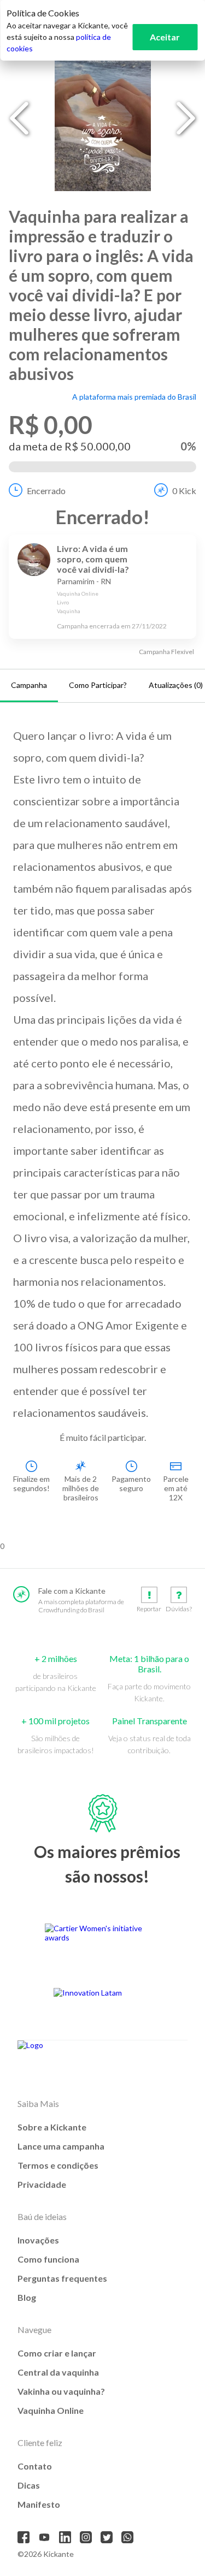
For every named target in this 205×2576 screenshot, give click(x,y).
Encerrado (46, 491)
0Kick (184, 491)
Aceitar (165, 37)
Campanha (29, 685)
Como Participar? (98, 685)
